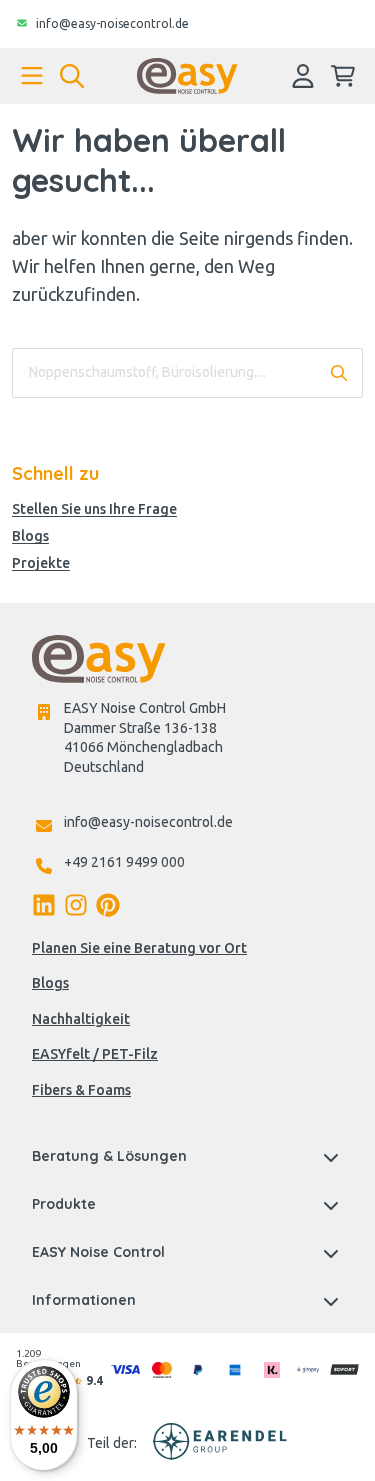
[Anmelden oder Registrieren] (303, 76)
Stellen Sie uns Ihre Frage (94, 509)
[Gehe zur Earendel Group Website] (220, 1444)
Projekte (41, 563)
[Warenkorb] (343, 76)
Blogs (30, 536)
